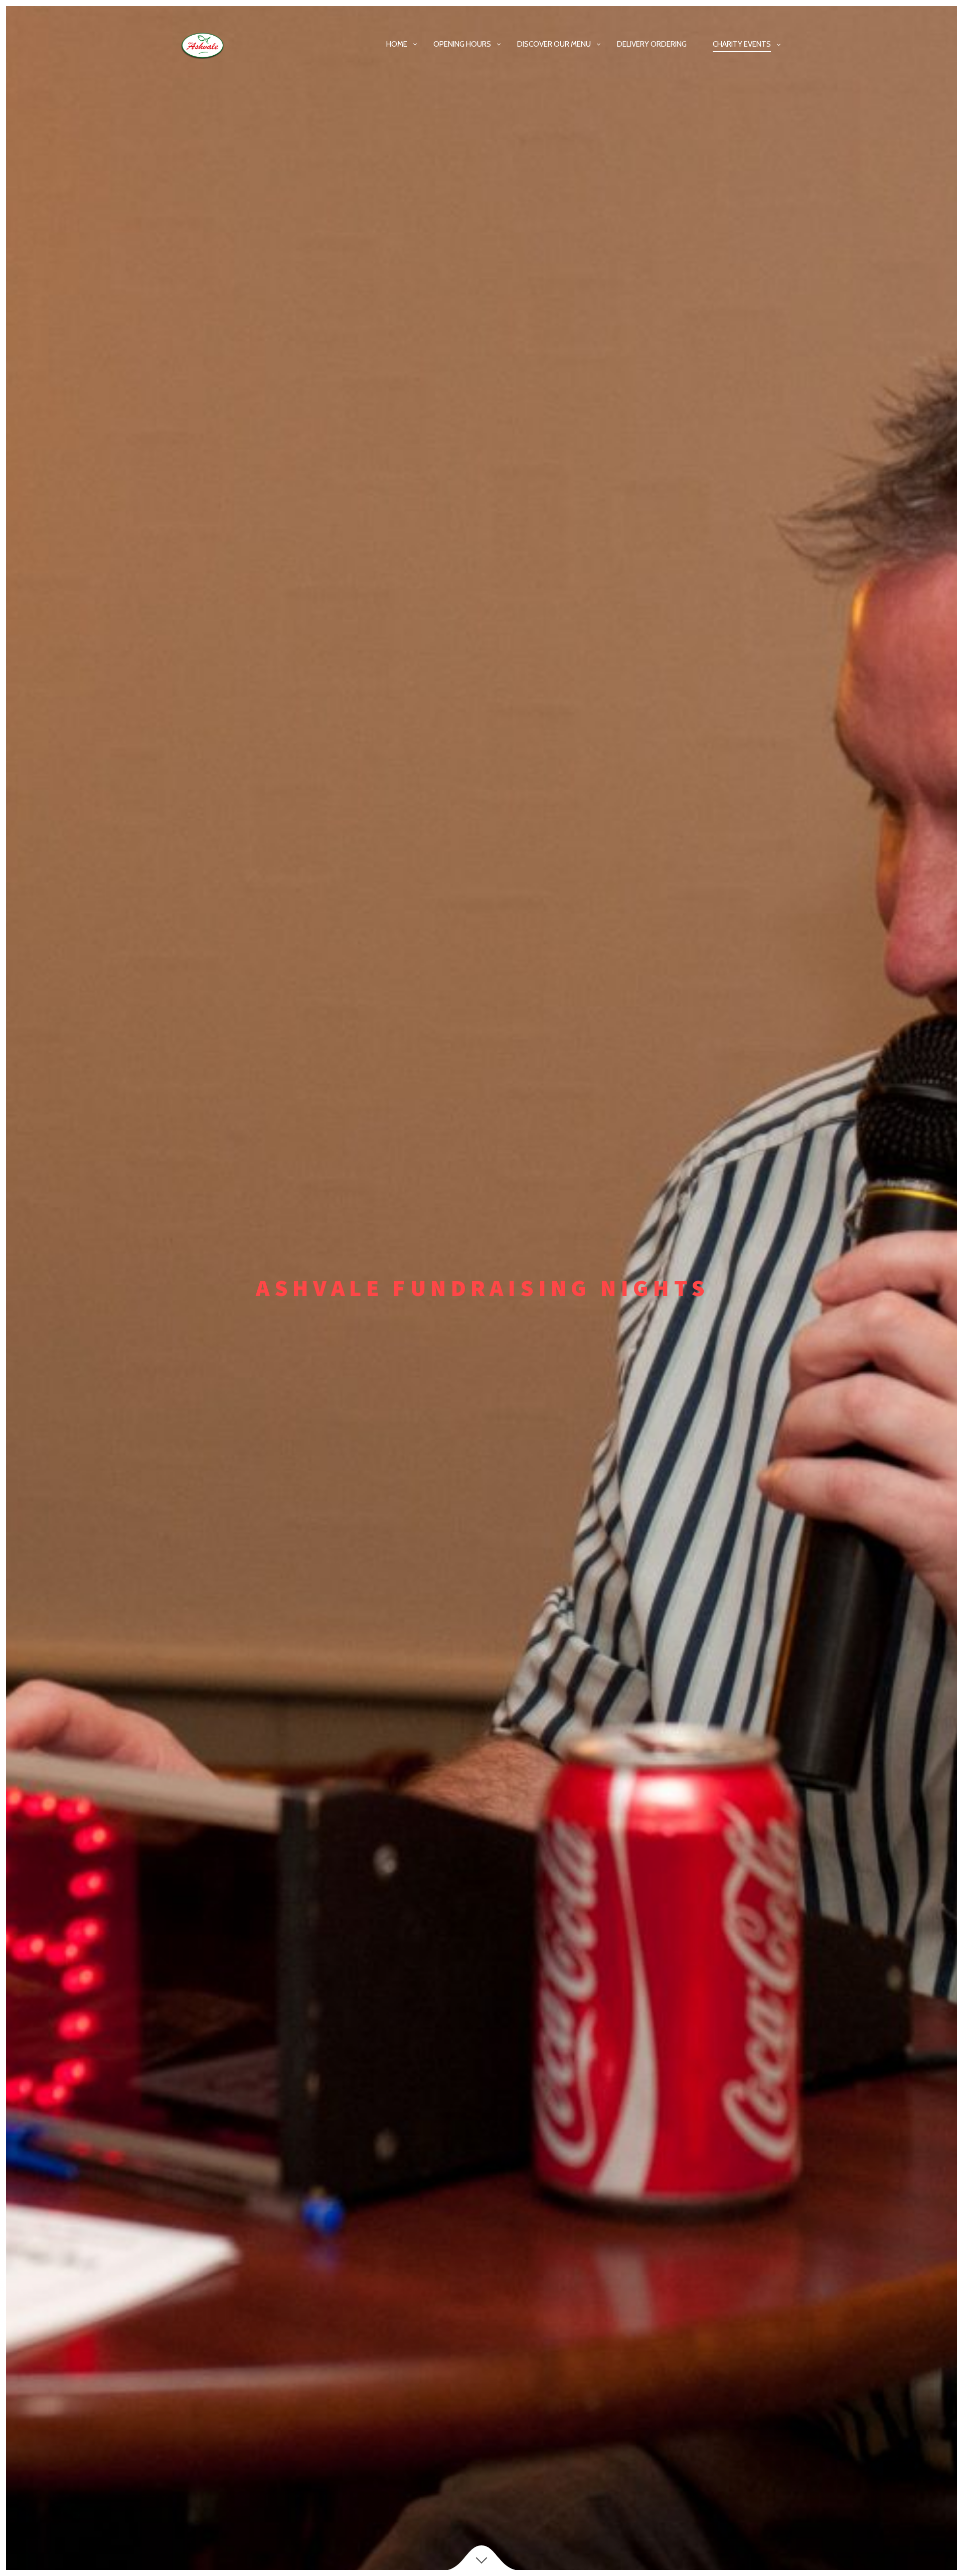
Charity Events (742, 44)
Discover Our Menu (554, 44)
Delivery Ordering (652, 44)
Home (397, 44)
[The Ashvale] (210, 45)
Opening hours (462, 44)
